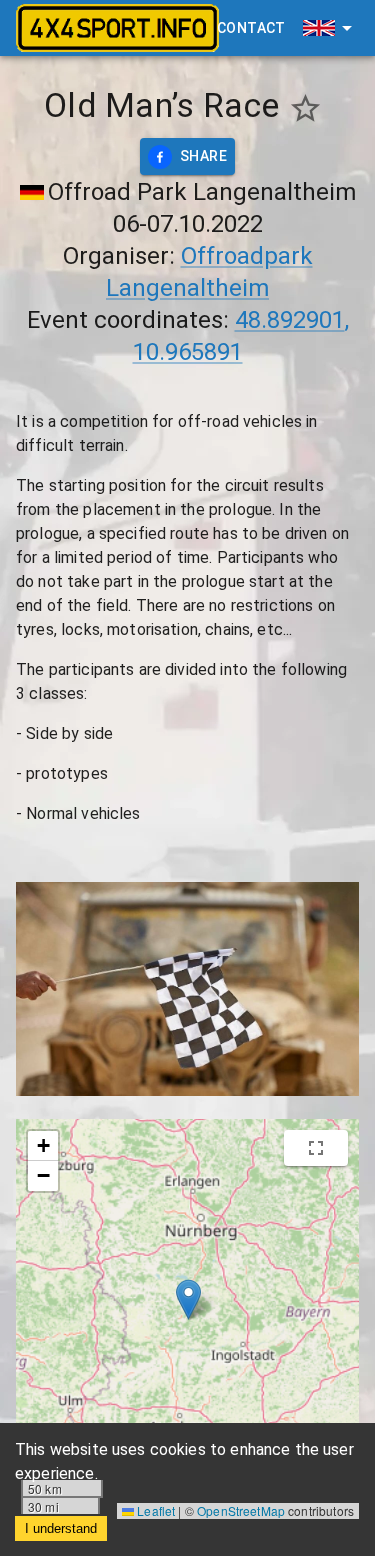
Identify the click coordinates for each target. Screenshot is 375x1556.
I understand (61, 1528)
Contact (251, 28)
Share (203, 156)
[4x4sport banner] (117, 28)
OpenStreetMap (241, 1510)
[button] (188, 1299)
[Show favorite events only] (305, 108)
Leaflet (154, 1510)
